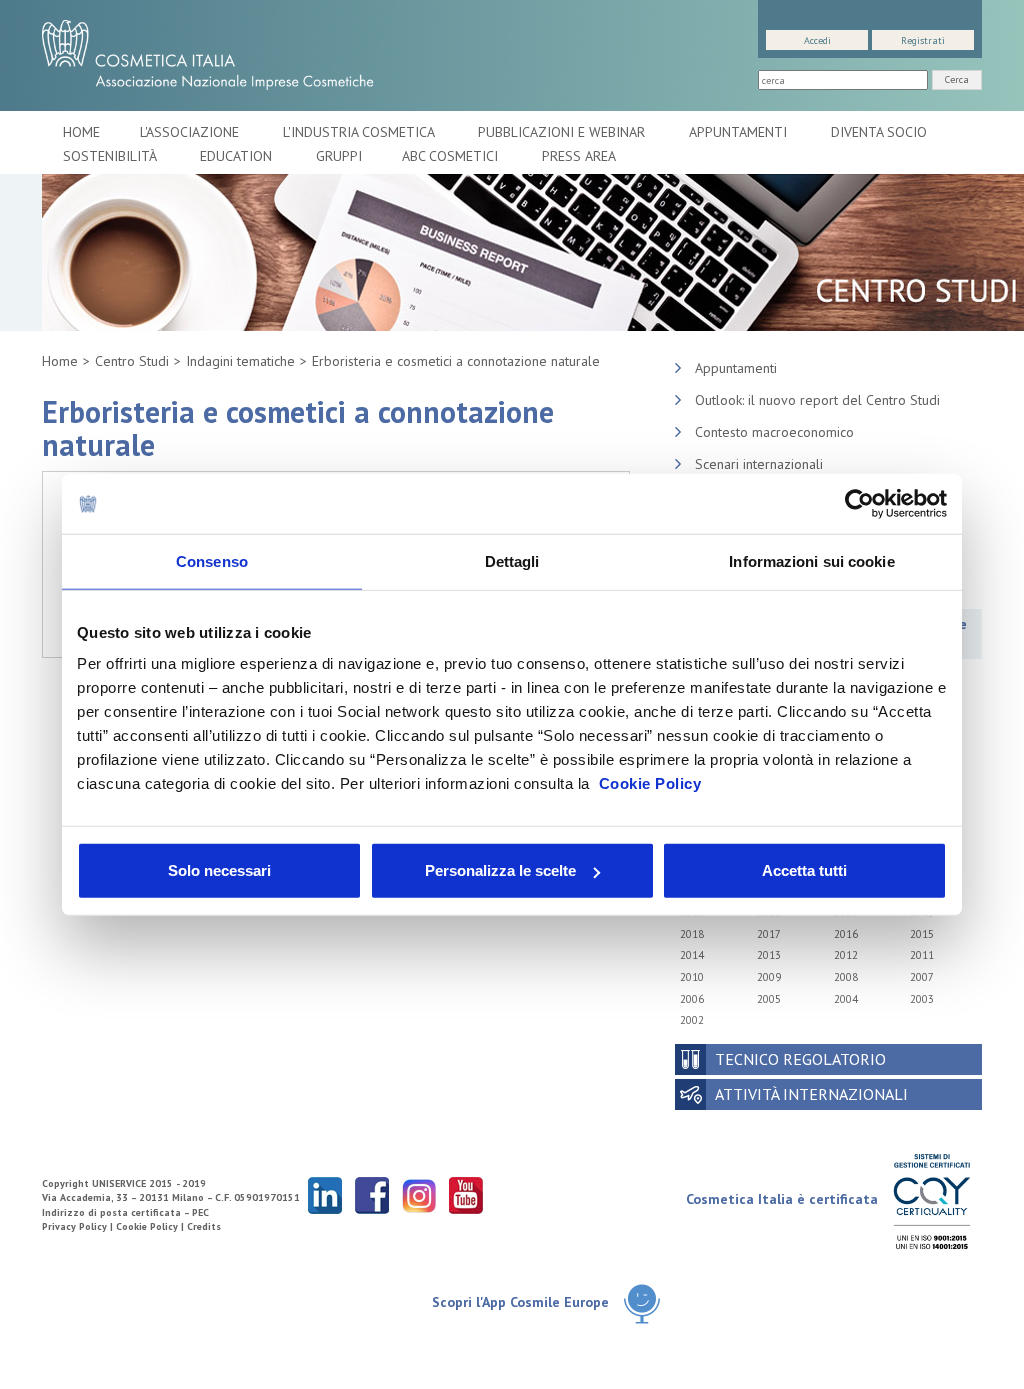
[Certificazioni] (931, 1200)
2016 (846, 934)
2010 (692, 977)
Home (81, 132)
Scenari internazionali (759, 464)
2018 (692, 934)
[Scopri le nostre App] (642, 1303)
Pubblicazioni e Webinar (563, 132)
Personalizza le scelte (500, 870)
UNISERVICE (119, 1183)
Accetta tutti (804, 870)
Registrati (923, 40)
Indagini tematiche (240, 361)
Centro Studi (132, 361)
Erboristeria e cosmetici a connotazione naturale (456, 361)
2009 (769, 977)
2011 (922, 955)
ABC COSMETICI (452, 156)
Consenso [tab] (212, 560)
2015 (922, 934)
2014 (692, 955)
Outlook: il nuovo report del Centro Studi (817, 400)
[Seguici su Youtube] (466, 1194)
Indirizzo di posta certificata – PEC (125, 1212)
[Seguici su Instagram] (419, 1194)
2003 (922, 999)
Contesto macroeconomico (774, 432)
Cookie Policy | (151, 1226)
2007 (922, 977)
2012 (846, 955)
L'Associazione (191, 132)
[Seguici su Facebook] (372, 1194)
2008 (846, 977)
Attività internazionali (811, 1094)
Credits (204, 1226)
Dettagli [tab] (512, 560)
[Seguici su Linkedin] (325, 1194)
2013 (769, 955)
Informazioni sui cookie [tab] (811, 560)
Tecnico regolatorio (800, 1059)
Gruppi (339, 156)
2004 (846, 999)
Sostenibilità (111, 156)
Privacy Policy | (79, 1226)
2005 (769, 999)
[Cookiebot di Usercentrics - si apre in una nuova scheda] (859, 503)
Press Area (579, 156)
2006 (692, 999)
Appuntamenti (740, 132)
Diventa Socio (881, 132)
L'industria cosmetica (360, 132)
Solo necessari (219, 870)
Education (238, 156)
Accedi (817, 40)
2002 (692, 1020)
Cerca (957, 79)
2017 (769, 934)
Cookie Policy (650, 783)
